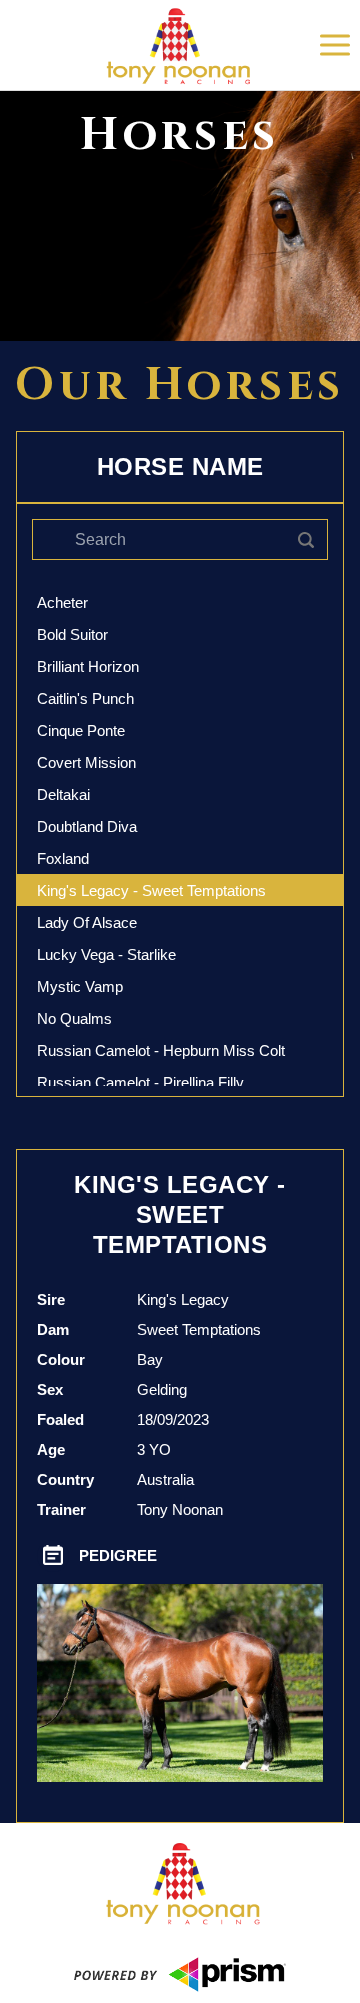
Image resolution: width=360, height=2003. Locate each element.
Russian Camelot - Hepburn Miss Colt (161, 1050)
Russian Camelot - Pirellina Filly (140, 1082)
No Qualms (74, 1018)
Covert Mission (86, 762)
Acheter (62, 602)
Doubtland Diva (87, 826)
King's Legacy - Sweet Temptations (151, 890)
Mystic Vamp (80, 986)
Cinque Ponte (81, 730)
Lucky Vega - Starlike (106, 954)
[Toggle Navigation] (335, 45)
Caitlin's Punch (85, 698)
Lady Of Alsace (87, 922)
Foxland (63, 858)
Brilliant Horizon (88, 666)
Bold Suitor (72, 634)
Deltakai (63, 794)
